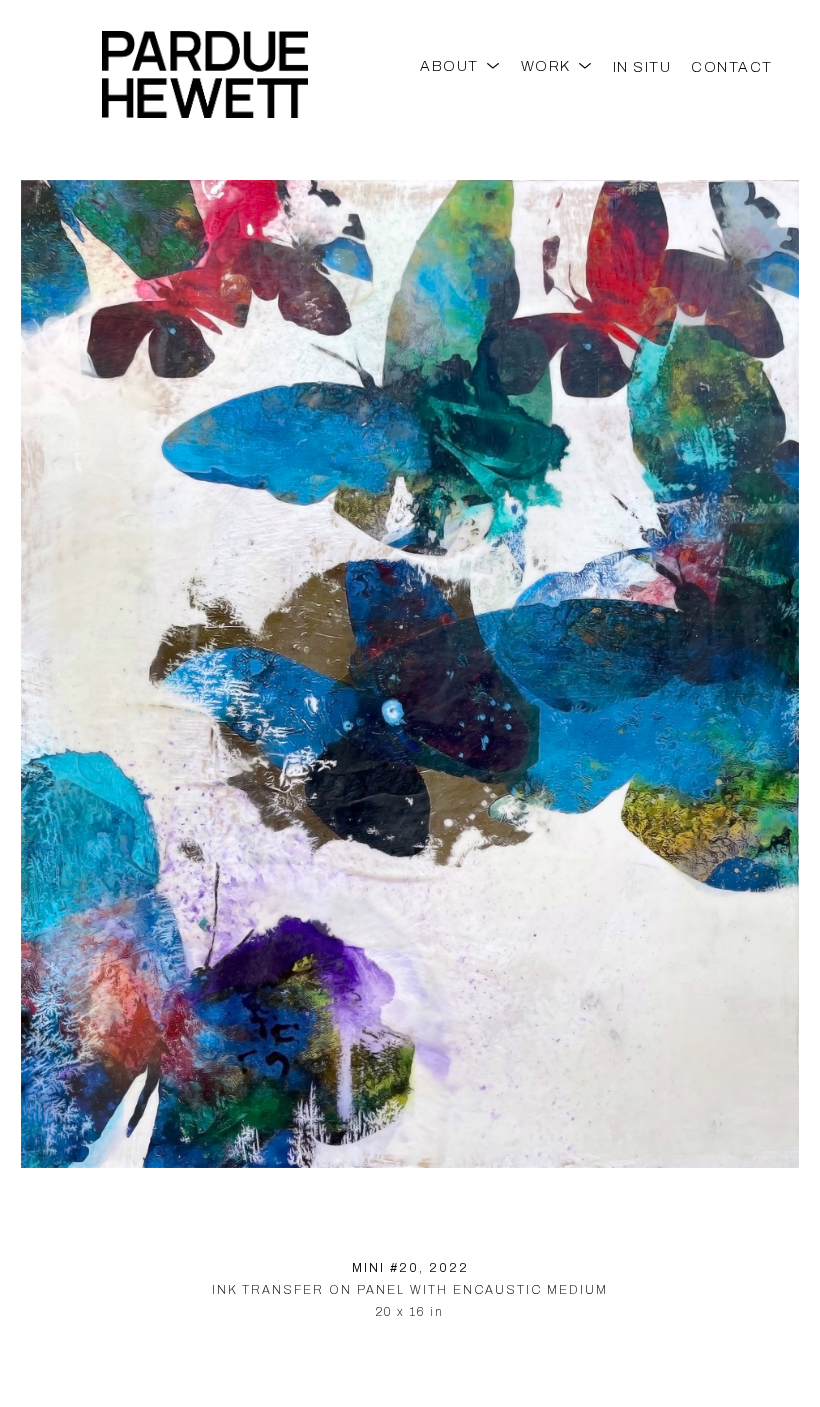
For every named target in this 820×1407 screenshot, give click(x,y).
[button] (460, 67)
